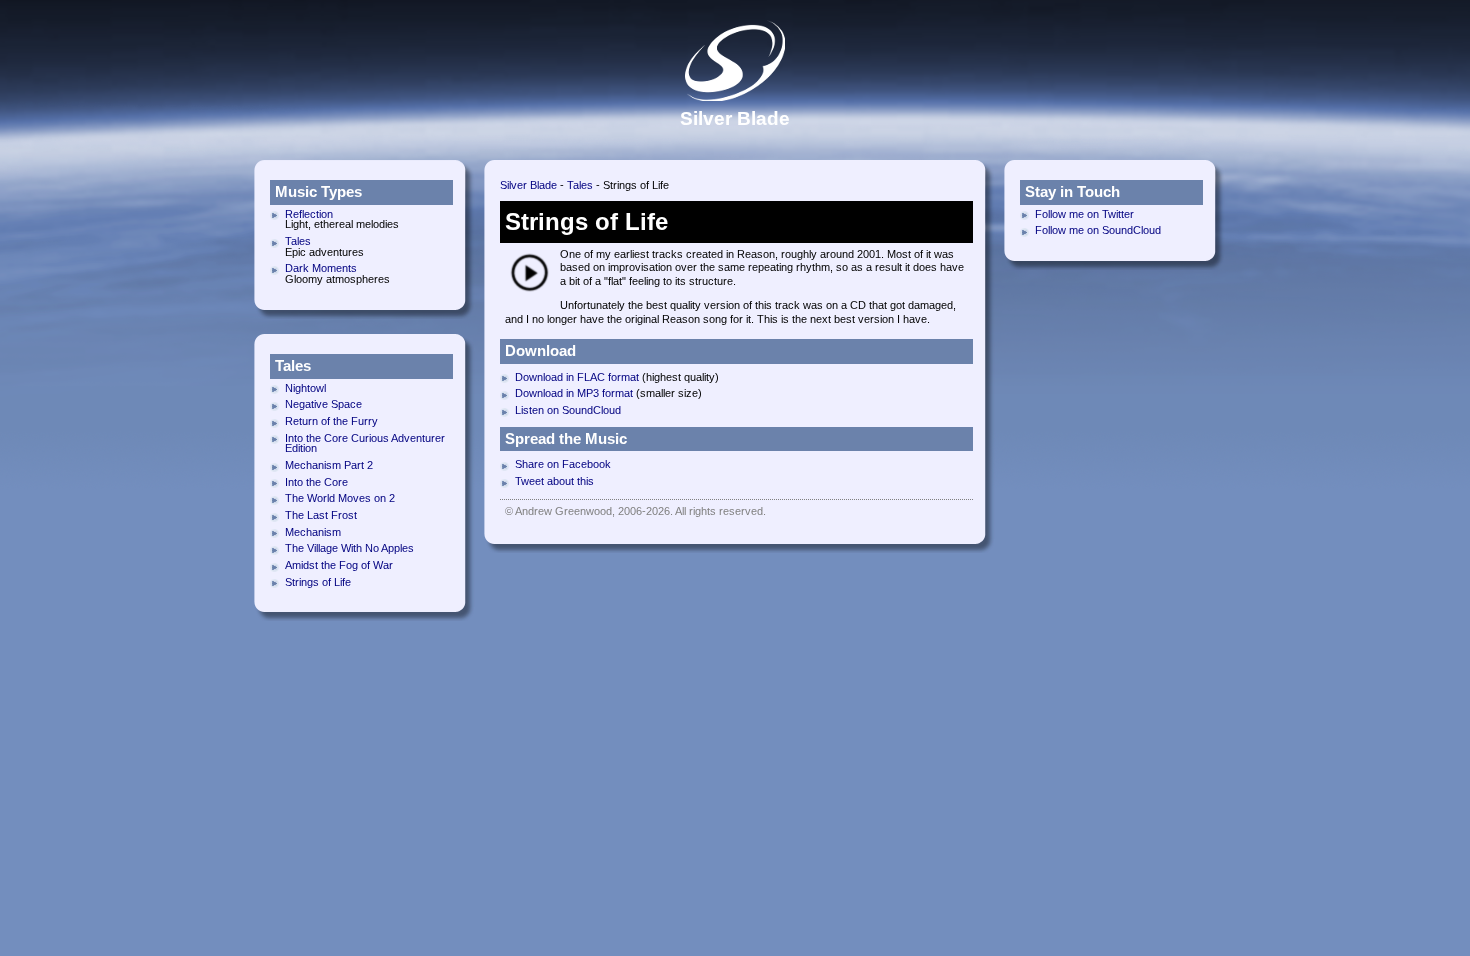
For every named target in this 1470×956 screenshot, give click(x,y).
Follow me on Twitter (1084, 214)
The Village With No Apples (349, 548)
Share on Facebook (563, 464)
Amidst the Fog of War (339, 565)
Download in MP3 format (574, 393)
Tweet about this (554, 481)
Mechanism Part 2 (329, 465)
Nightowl (305, 388)
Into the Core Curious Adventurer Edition (365, 443)
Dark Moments (321, 268)
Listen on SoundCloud (568, 410)
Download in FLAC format (577, 377)
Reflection (309, 214)
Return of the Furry (331, 421)
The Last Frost (321, 515)
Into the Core (316, 482)
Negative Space (323, 404)
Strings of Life (318, 582)
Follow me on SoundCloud (1098, 230)
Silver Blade (528, 185)
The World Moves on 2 (340, 498)
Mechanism (313, 532)
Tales (580, 185)
